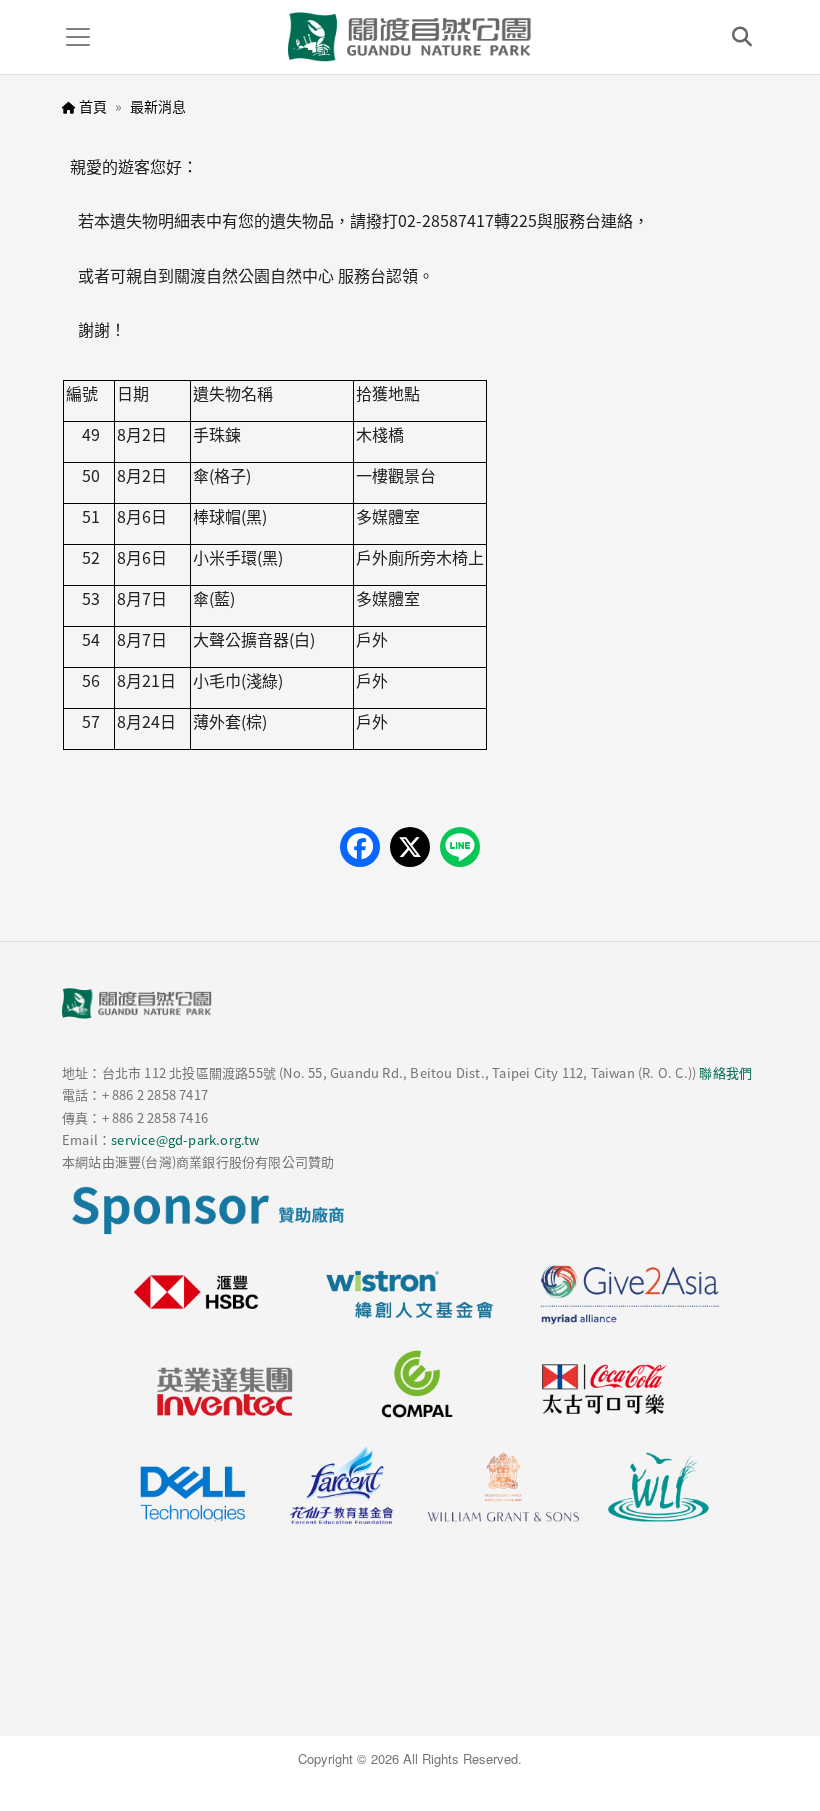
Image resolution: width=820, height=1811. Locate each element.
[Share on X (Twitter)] (410, 847)
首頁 (93, 106)
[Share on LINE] (460, 847)
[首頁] (410, 37)
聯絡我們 (725, 1072)
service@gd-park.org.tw (185, 1139)
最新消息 (158, 106)
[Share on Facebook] (360, 847)
